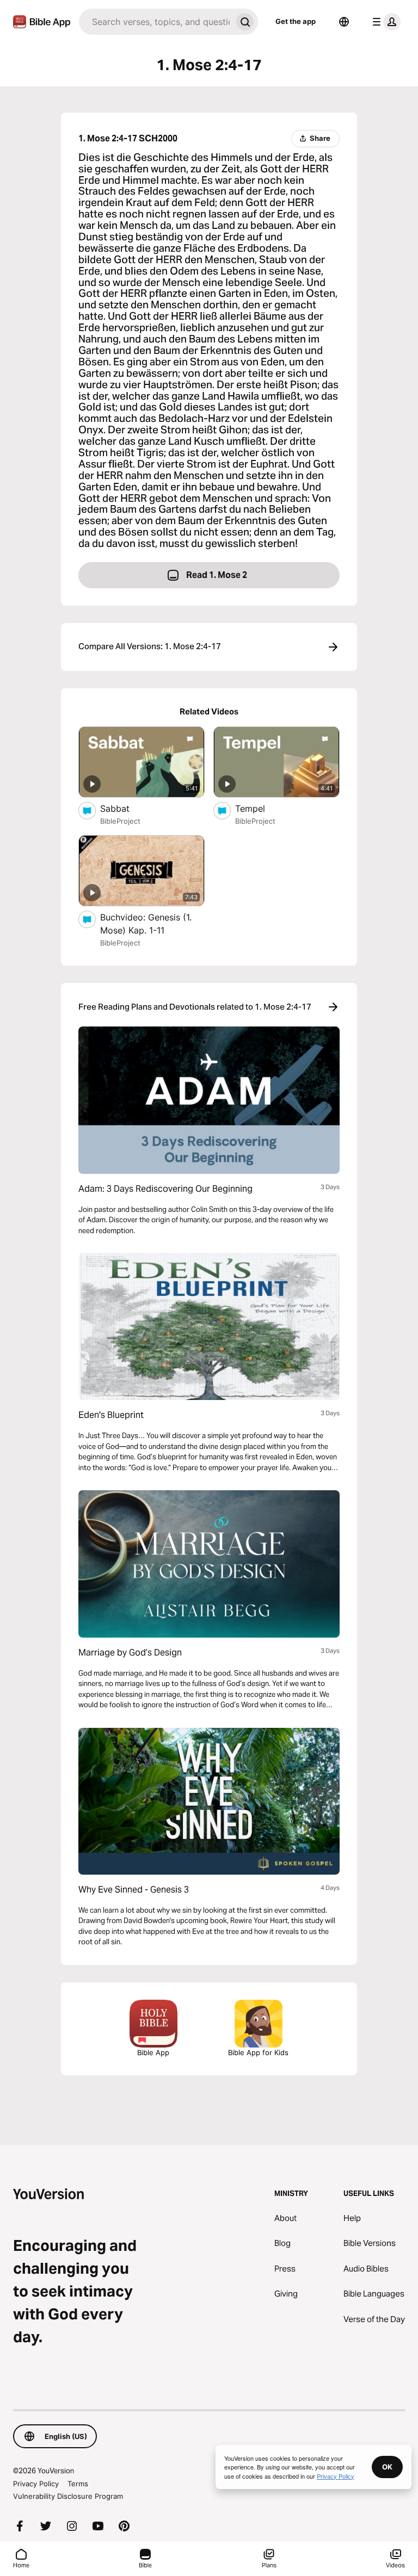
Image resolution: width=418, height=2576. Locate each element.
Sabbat (125, 808)
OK (387, 2467)
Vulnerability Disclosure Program (68, 2496)
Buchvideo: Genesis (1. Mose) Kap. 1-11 (146, 924)
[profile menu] (384, 22)
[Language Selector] (344, 22)
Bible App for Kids (258, 2052)
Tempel (261, 808)
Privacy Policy (36, 2484)
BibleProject (120, 821)
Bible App (153, 2052)
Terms (78, 2484)
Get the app (296, 21)
